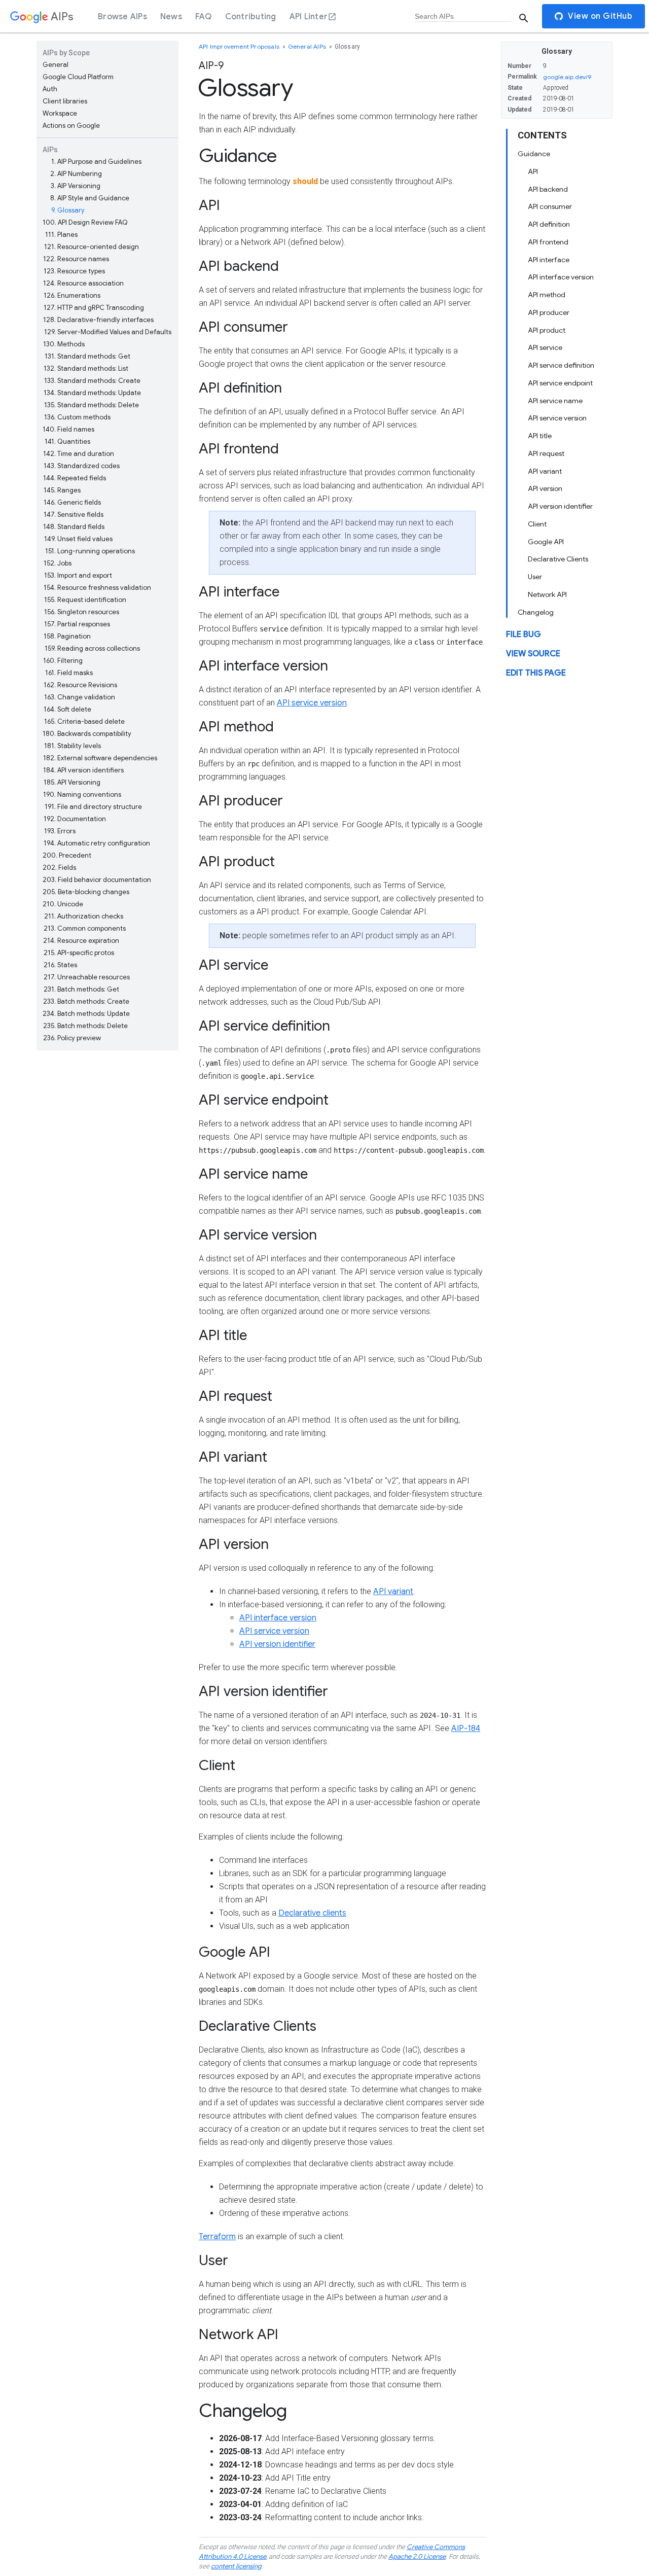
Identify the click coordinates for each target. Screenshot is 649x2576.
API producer (549, 312)
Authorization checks (84, 916)
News (171, 17)
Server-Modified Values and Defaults (108, 332)
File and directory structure (93, 807)
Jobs (58, 563)
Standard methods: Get (87, 356)
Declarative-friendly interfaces (98, 320)
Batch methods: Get (81, 989)
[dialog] (324, 16)
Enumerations (72, 295)
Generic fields (72, 502)
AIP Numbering (76, 174)
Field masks (69, 673)
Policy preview (72, 1038)
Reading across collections (92, 648)
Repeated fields (75, 478)
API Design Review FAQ (85, 222)
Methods (64, 344)
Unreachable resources (87, 977)
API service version (557, 418)
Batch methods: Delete (85, 1026)
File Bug (524, 634)
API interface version (561, 277)
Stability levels (73, 746)
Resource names (76, 259)
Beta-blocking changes (86, 892)
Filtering (63, 661)
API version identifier (560, 506)
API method (547, 295)
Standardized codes (82, 466)
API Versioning (72, 782)
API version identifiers (83, 770)
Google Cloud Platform (78, 77)
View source (533, 654)
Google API (546, 541)
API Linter (309, 17)
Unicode (63, 904)
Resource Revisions (80, 685)
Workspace (60, 113)
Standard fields (74, 527)
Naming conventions (82, 795)
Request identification (85, 600)
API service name (555, 400)
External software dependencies (100, 758)
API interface (549, 259)
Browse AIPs (122, 17)
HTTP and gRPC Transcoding (94, 308)
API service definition (561, 365)
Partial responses (77, 624)
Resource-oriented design (92, 247)
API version (545, 488)
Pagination (67, 636)
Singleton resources (82, 612)
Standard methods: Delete (92, 405)
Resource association (83, 283)
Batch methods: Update (86, 1014)
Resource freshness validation (97, 588)
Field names (68, 429)
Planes (61, 235)
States (60, 965)
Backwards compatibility (87, 734)
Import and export (78, 575)
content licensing (236, 2566)
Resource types (74, 271)
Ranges (62, 490)
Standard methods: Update (92, 393)
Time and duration (79, 454)
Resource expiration (81, 941)
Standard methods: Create (92, 381)
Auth (50, 89)
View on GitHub (600, 16)
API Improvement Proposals (240, 46)
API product (547, 330)
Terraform (217, 2237)
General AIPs (308, 46)
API (533, 171)
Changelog (536, 612)
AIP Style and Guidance (90, 198)
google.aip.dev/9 (567, 77)
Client (537, 524)
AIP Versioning (76, 186)
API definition (549, 224)
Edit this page (536, 673)
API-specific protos (79, 953)
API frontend (548, 242)
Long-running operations (90, 551)
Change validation (80, 697)
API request (546, 453)
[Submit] (524, 18)
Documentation (75, 819)
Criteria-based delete (84, 721)
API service (545, 347)
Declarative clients (312, 1913)
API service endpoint (560, 383)
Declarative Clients (558, 559)
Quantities (67, 442)
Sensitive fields (74, 515)
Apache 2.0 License (417, 2556)
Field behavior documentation (97, 880)
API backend (548, 189)
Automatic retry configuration (97, 843)
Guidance (534, 154)
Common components (85, 928)
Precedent (67, 855)
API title (540, 436)
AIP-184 (466, 1728)
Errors (60, 831)
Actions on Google (71, 126)
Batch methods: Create (86, 1001)
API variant (545, 471)
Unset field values (78, 539)
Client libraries (65, 101)
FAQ (204, 17)
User (535, 577)
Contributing (251, 17)
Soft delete (67, 709)
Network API (547, 594)
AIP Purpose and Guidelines (96, 162)
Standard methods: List (86, 368)
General (56, 65)
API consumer (550, 206)
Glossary (68, 210)
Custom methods (77, 417)
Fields (59, 868)
